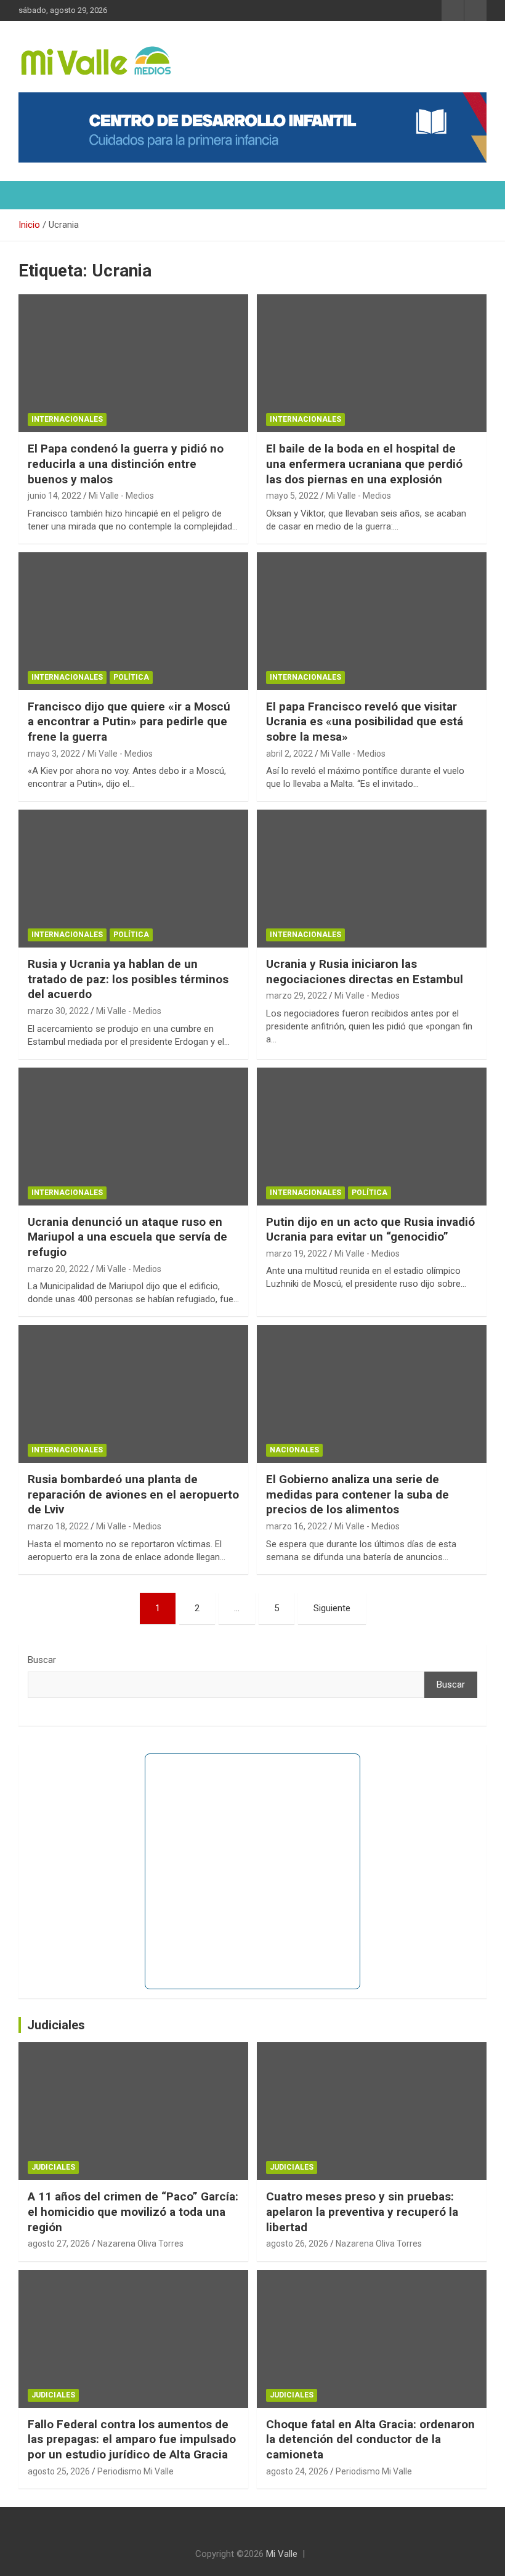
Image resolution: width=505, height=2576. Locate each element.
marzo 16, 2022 (297, 1526)
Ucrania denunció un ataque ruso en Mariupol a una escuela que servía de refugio (127, 1237)
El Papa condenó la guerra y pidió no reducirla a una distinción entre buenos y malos (126, 464)
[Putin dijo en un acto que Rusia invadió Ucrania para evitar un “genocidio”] (372, 1136)
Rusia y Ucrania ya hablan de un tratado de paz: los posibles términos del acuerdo (128, 979)
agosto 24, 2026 (297, 2471)
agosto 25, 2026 (59, 2471)
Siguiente (332, 1608)
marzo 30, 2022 (58, 1011)
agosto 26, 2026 (297, 2244)
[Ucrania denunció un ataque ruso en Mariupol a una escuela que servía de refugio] (133, 1136)
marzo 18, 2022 (58, 1526)
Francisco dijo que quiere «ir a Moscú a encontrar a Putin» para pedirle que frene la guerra (129, 722)
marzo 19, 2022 (297, 1254)
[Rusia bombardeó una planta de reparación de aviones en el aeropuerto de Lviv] (133, 1394)
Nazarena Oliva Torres (140, 2244)
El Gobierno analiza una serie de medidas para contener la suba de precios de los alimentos (358, 1494)
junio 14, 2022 (55, 496)
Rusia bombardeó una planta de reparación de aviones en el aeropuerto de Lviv (133, 1494)
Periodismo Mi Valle (135, 2471)
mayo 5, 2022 (292, 496)
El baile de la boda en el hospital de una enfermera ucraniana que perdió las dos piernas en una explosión (364, 464)
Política (131, 677)
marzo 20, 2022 (58, 1269)
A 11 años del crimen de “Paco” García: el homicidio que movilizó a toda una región (133, 2212)
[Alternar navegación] (34, 195)
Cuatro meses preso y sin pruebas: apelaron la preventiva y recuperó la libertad (362, 2212)
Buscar (42, 1660)
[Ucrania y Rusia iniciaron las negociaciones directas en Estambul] (372, 879)
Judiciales (56, 2025)
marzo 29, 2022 (297, 996)
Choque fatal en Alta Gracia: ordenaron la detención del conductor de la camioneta (370, 2439)
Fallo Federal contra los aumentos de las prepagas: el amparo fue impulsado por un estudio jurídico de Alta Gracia (132, 2439)
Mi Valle (282, 2554)
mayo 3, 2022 (54, 754)
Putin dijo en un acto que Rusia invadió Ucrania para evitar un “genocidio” (370, 1230)
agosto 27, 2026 (59, 2244)
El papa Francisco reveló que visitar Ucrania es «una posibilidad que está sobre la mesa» (365, 722)
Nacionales (294, 1450)
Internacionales (67, 419)
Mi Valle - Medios (121, 496)
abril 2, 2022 (289, 754)
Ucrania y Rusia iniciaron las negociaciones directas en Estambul (365, 972)
